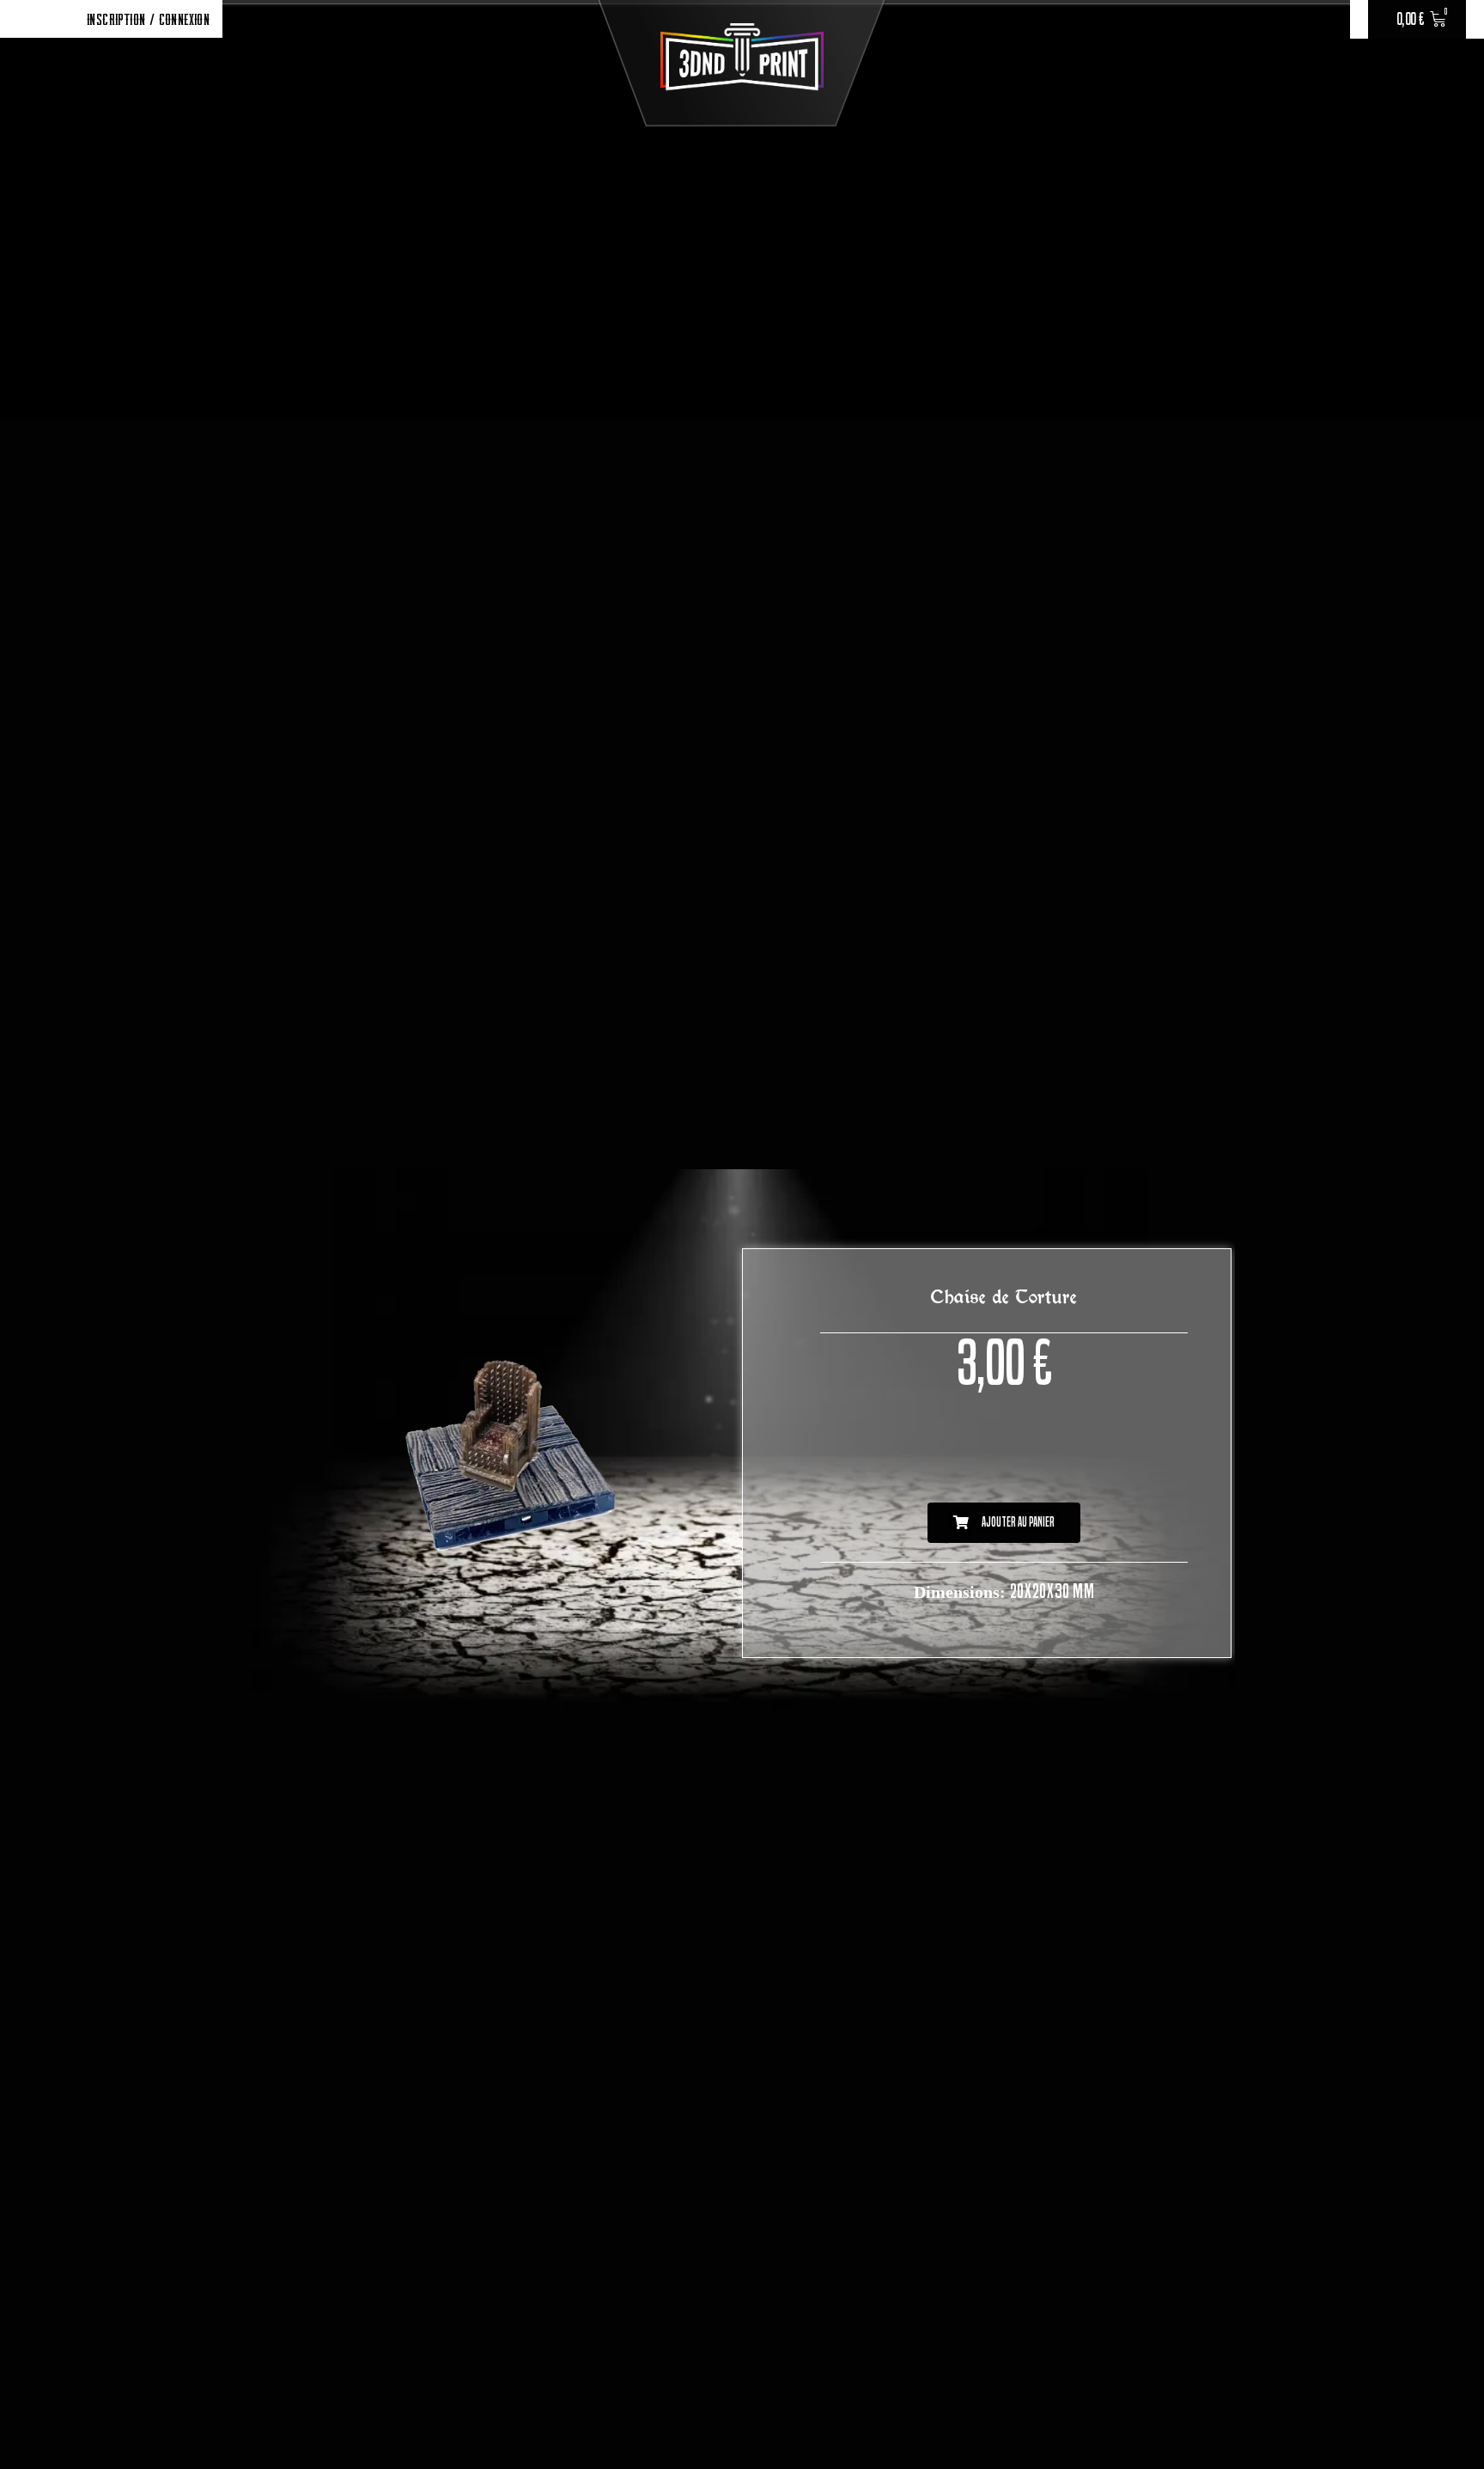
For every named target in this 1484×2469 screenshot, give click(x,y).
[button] (1004, 1523)
